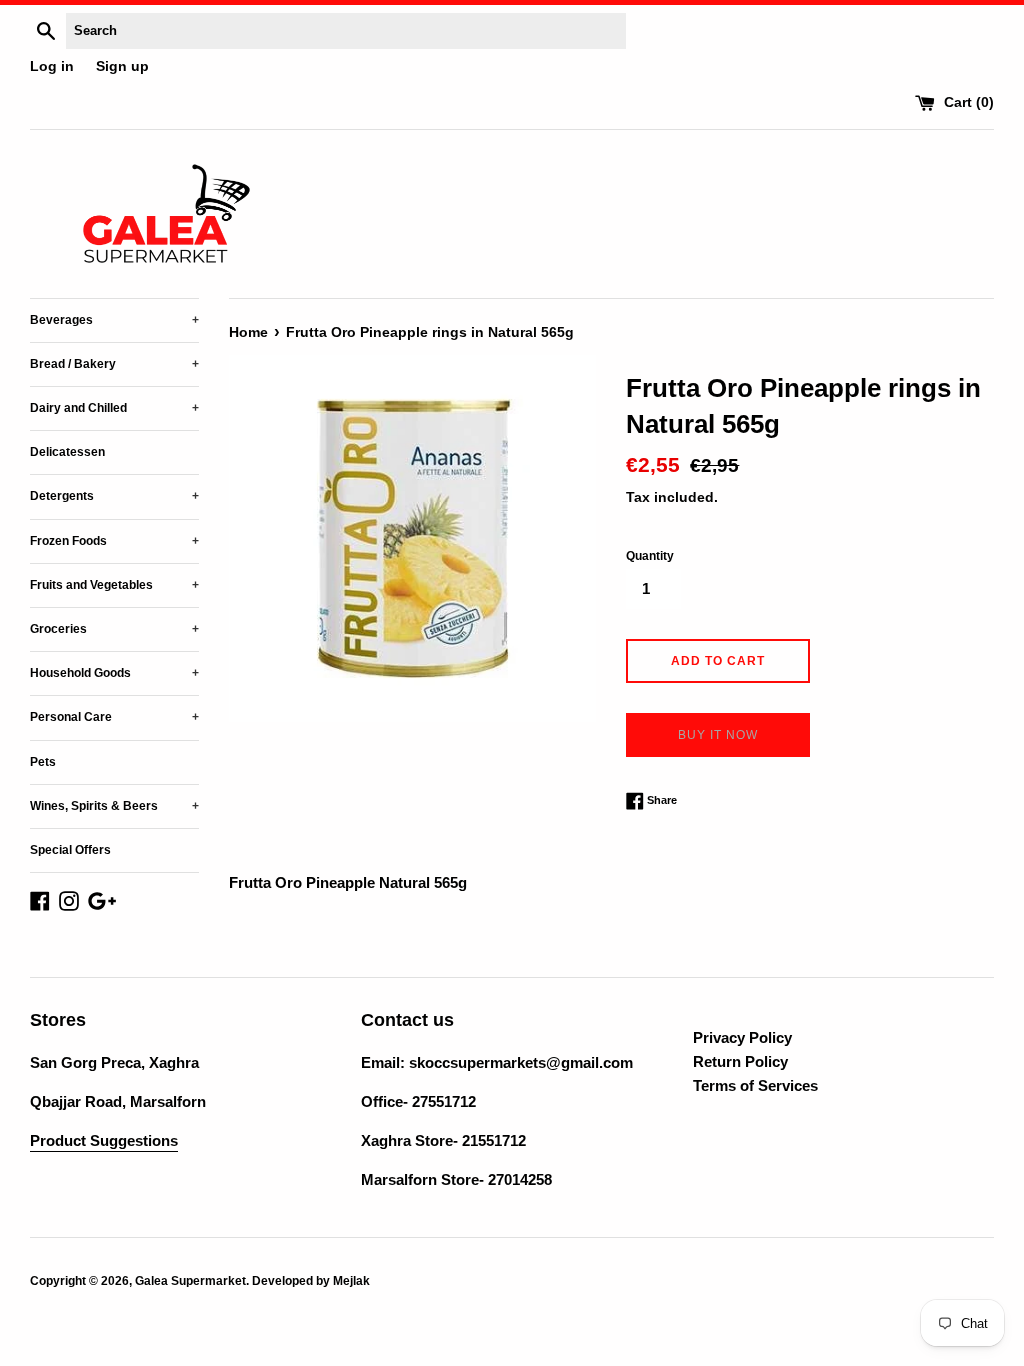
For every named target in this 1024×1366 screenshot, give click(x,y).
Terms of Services (755, 1085)
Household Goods (114, 673)
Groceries (114, 629)
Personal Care (114, 717)
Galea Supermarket (190, 1281)
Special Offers (70, 850)
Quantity (650, 556)
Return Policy (740, 1061)
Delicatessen (67, 452)
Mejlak (351, 1281)
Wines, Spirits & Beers (114, 806)
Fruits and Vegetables (114, 585)
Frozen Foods (114, 541)
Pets (43, 762)
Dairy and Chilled (114, 408)
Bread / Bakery (114, 364)
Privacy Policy (742, 1037)
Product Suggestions (104, 1140)
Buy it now (718, 735)
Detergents (114, 496)
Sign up (122, 66)
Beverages (114, 320)
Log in (52, 66)
